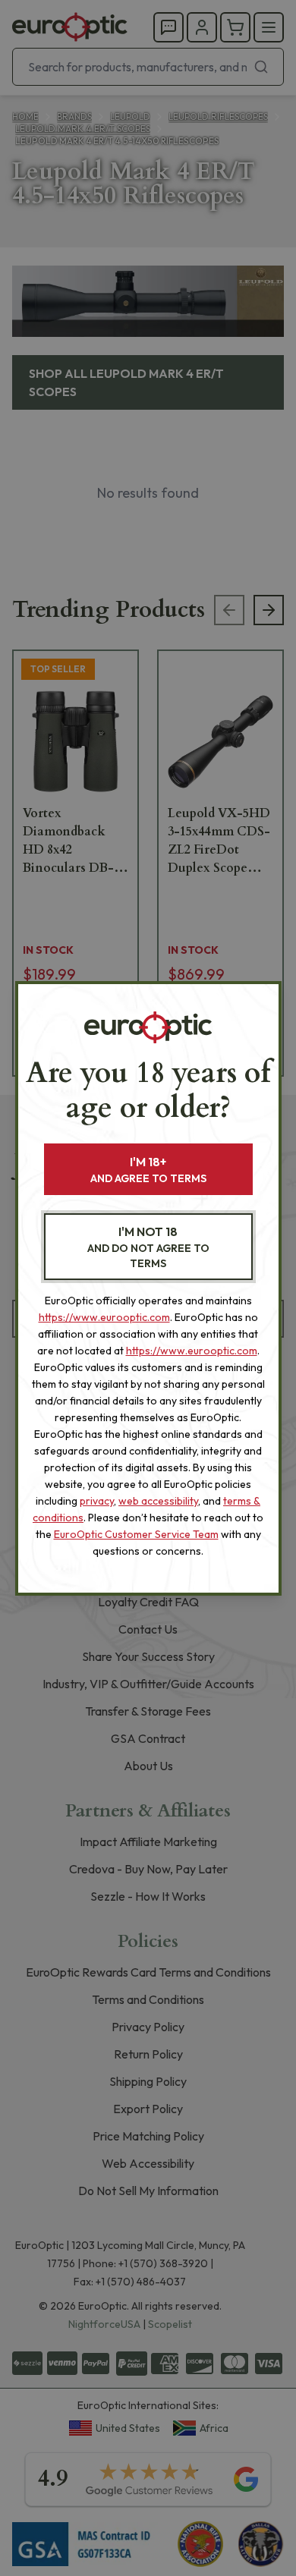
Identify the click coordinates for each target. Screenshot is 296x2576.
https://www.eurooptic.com (104, 1317)
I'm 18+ (148, 1170)
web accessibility (158, 1501)
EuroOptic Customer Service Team (136, 1534)
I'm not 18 (148, 1247)
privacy (97, 1501)
